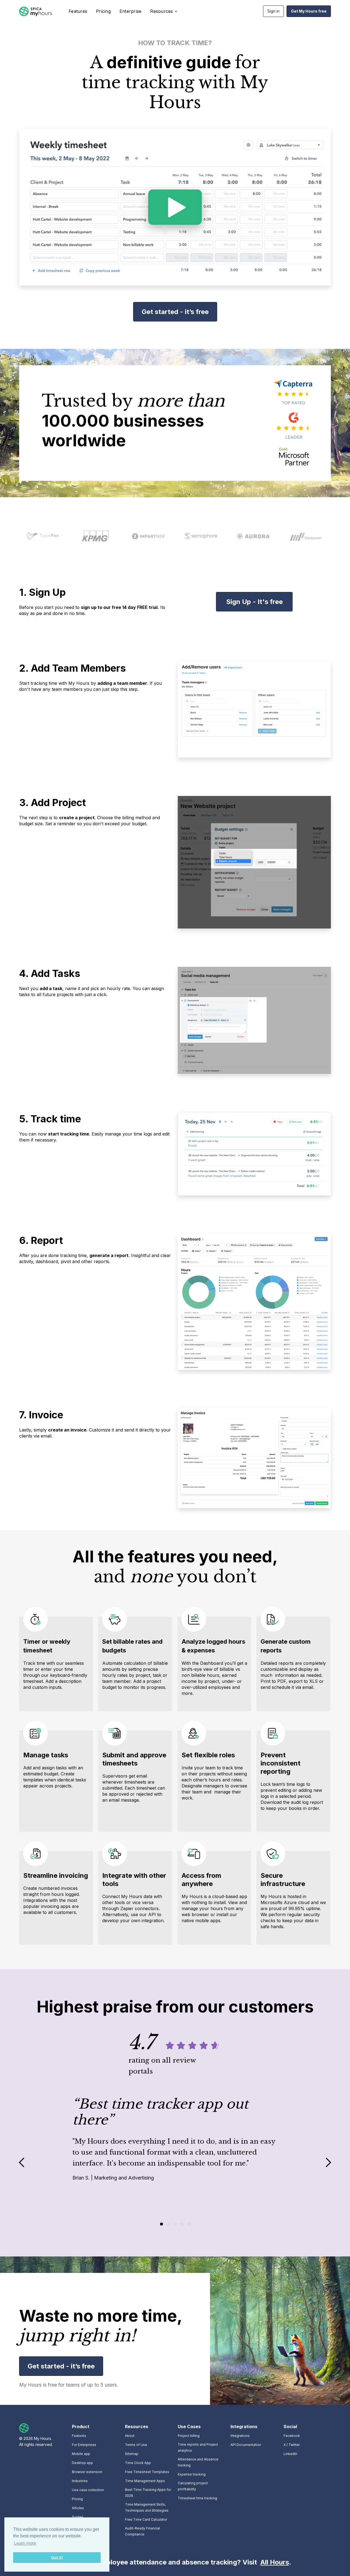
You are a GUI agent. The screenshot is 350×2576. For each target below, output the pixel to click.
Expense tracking (192, 2474)
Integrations (240, 2436)
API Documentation (246, 2445)
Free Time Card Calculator (146, 2519)
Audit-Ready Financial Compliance (142, 2531)
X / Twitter (292, 2445)
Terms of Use (136, 2445)
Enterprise (131, 11)
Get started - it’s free (175, 312)
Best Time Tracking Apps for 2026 (148, 2493)
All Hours (275, 2562)
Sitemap (132, 2454)
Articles (78, 2508)
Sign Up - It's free (254, 602)
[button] (163, 11)
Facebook (292, 2436)
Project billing (189, 2436)
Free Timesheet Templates (147, 2472)
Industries (80, 2481)
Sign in (273, 11)
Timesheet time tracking (197, 2498)
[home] (36, 11)
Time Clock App (138, 2463)
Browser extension (87, 2472)
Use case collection (88, 2490)
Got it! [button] (57, 2557)
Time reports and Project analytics (198, 2447)
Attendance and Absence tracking (198, 2462)
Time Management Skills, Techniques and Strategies (147, 2507)
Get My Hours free (309, 11)
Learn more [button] (25, 2543)
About (130, 2436)
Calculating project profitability (193, 2486)
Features (78, 11)
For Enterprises (84, 2445)
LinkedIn (290, 2454)
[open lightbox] (175, 207)
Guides (78, 2517)
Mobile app (81, 2454)
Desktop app (82, 2463)
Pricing (103, 11)
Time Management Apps (145, 2481)
